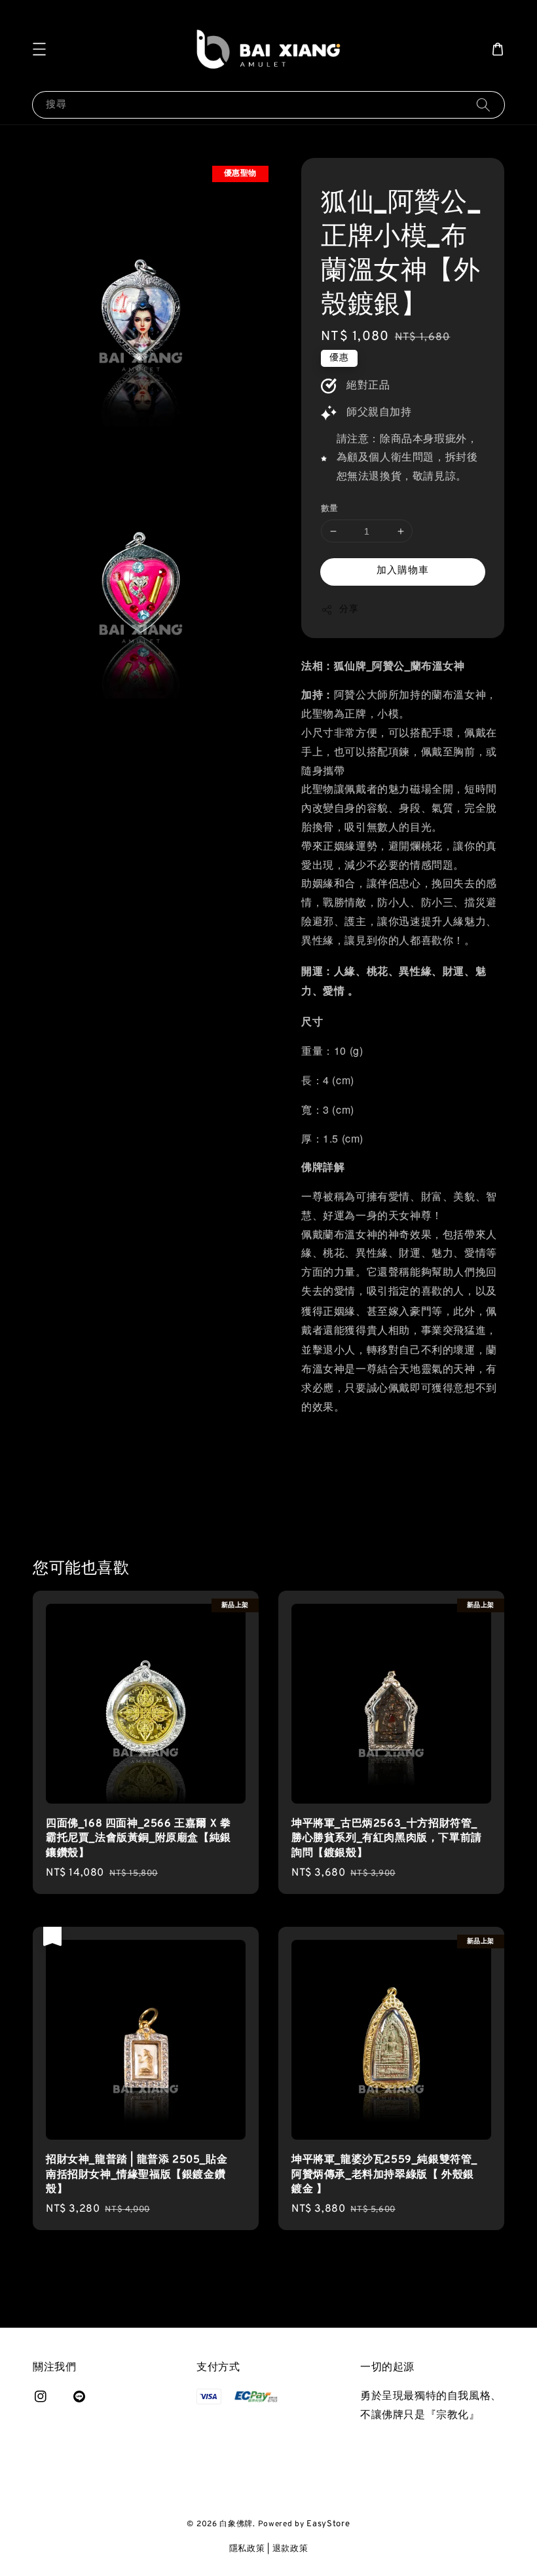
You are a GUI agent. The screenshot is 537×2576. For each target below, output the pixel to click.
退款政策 (290, 2549)
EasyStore (328, 2524)
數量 (330, 509)
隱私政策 (247, 2549)
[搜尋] (483, 104)
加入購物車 (403, 571)
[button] (39, 49)
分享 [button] (349, 610)
